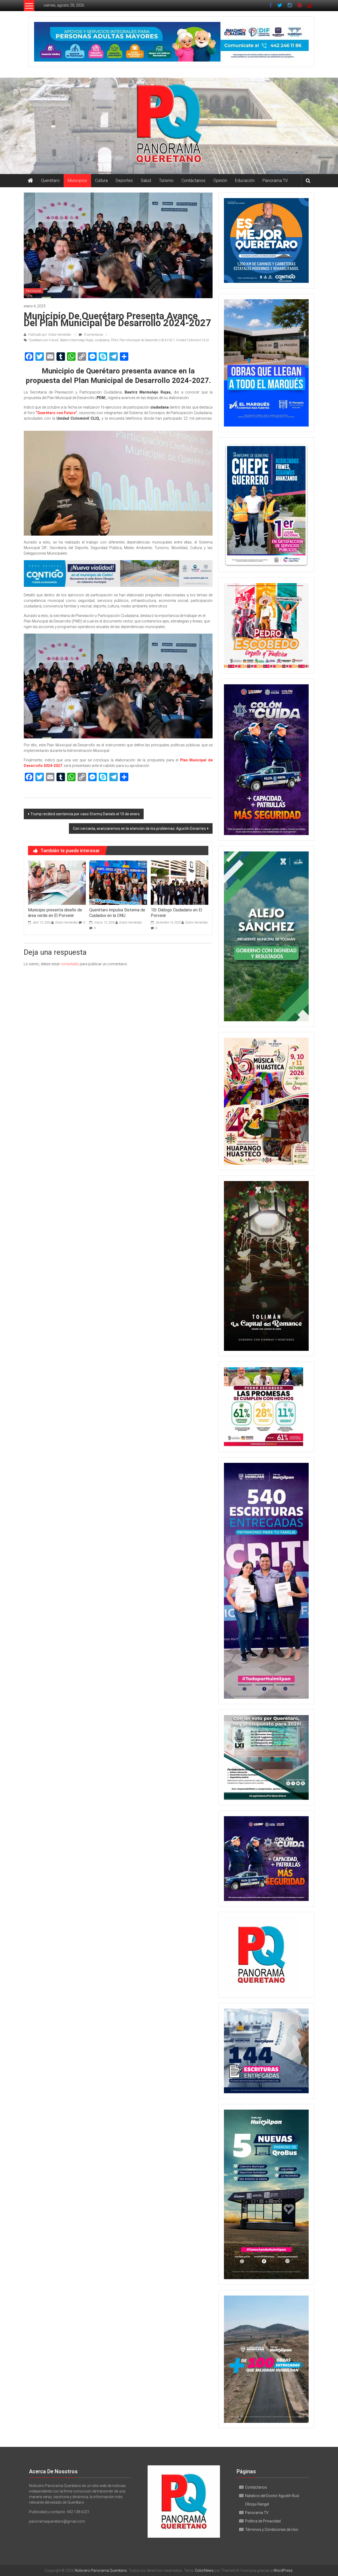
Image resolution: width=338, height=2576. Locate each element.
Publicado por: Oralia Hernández (50, 335)
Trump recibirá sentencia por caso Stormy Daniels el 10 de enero (85, 814)
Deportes (124, 181)
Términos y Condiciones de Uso (272, 2530)
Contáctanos (193, 181)
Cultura (101, 181)
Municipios (77, 181)
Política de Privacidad (263, 2521)
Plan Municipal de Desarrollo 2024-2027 (147, 340)
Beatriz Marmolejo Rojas (77, 340)
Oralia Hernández (66, 922)
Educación (245, 181)
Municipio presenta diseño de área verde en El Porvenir (55, 913)
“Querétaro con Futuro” (44, 340)
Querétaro (50, 181)
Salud (146, 181)
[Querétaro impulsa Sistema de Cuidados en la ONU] (118, 882)
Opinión (220, 181)
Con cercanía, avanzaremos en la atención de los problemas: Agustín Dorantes (139, 828)
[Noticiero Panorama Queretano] (169, 126)
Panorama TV (275, 181)
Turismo (166, 181)
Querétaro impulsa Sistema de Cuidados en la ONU (117, 913)
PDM (114, 340)
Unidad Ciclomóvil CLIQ (193, 340)
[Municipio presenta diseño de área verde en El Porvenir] (57, 882)
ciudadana (102, 340)
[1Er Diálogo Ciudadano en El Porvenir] (180, 882)
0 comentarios (93, 335)
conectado (70, 964)
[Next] (298, 505)
